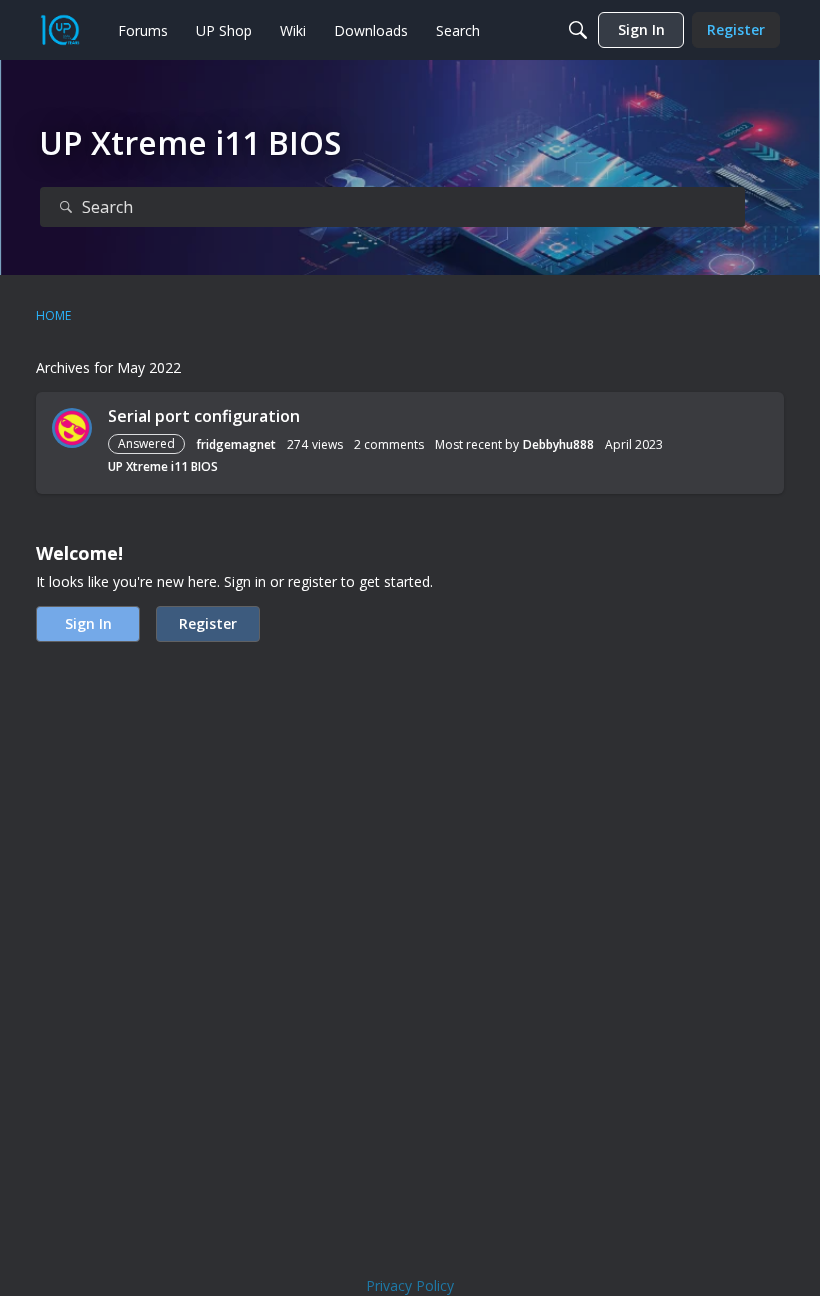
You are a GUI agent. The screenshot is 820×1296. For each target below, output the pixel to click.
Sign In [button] (88, 623)
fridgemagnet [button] (236, 444)
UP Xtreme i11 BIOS (163, 466)
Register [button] (208, 623)
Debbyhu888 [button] (558, 444)
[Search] (578, 30)
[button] (72, 428)
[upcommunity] (60, 30)
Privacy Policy (410, 1285)
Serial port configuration (204, 416)
